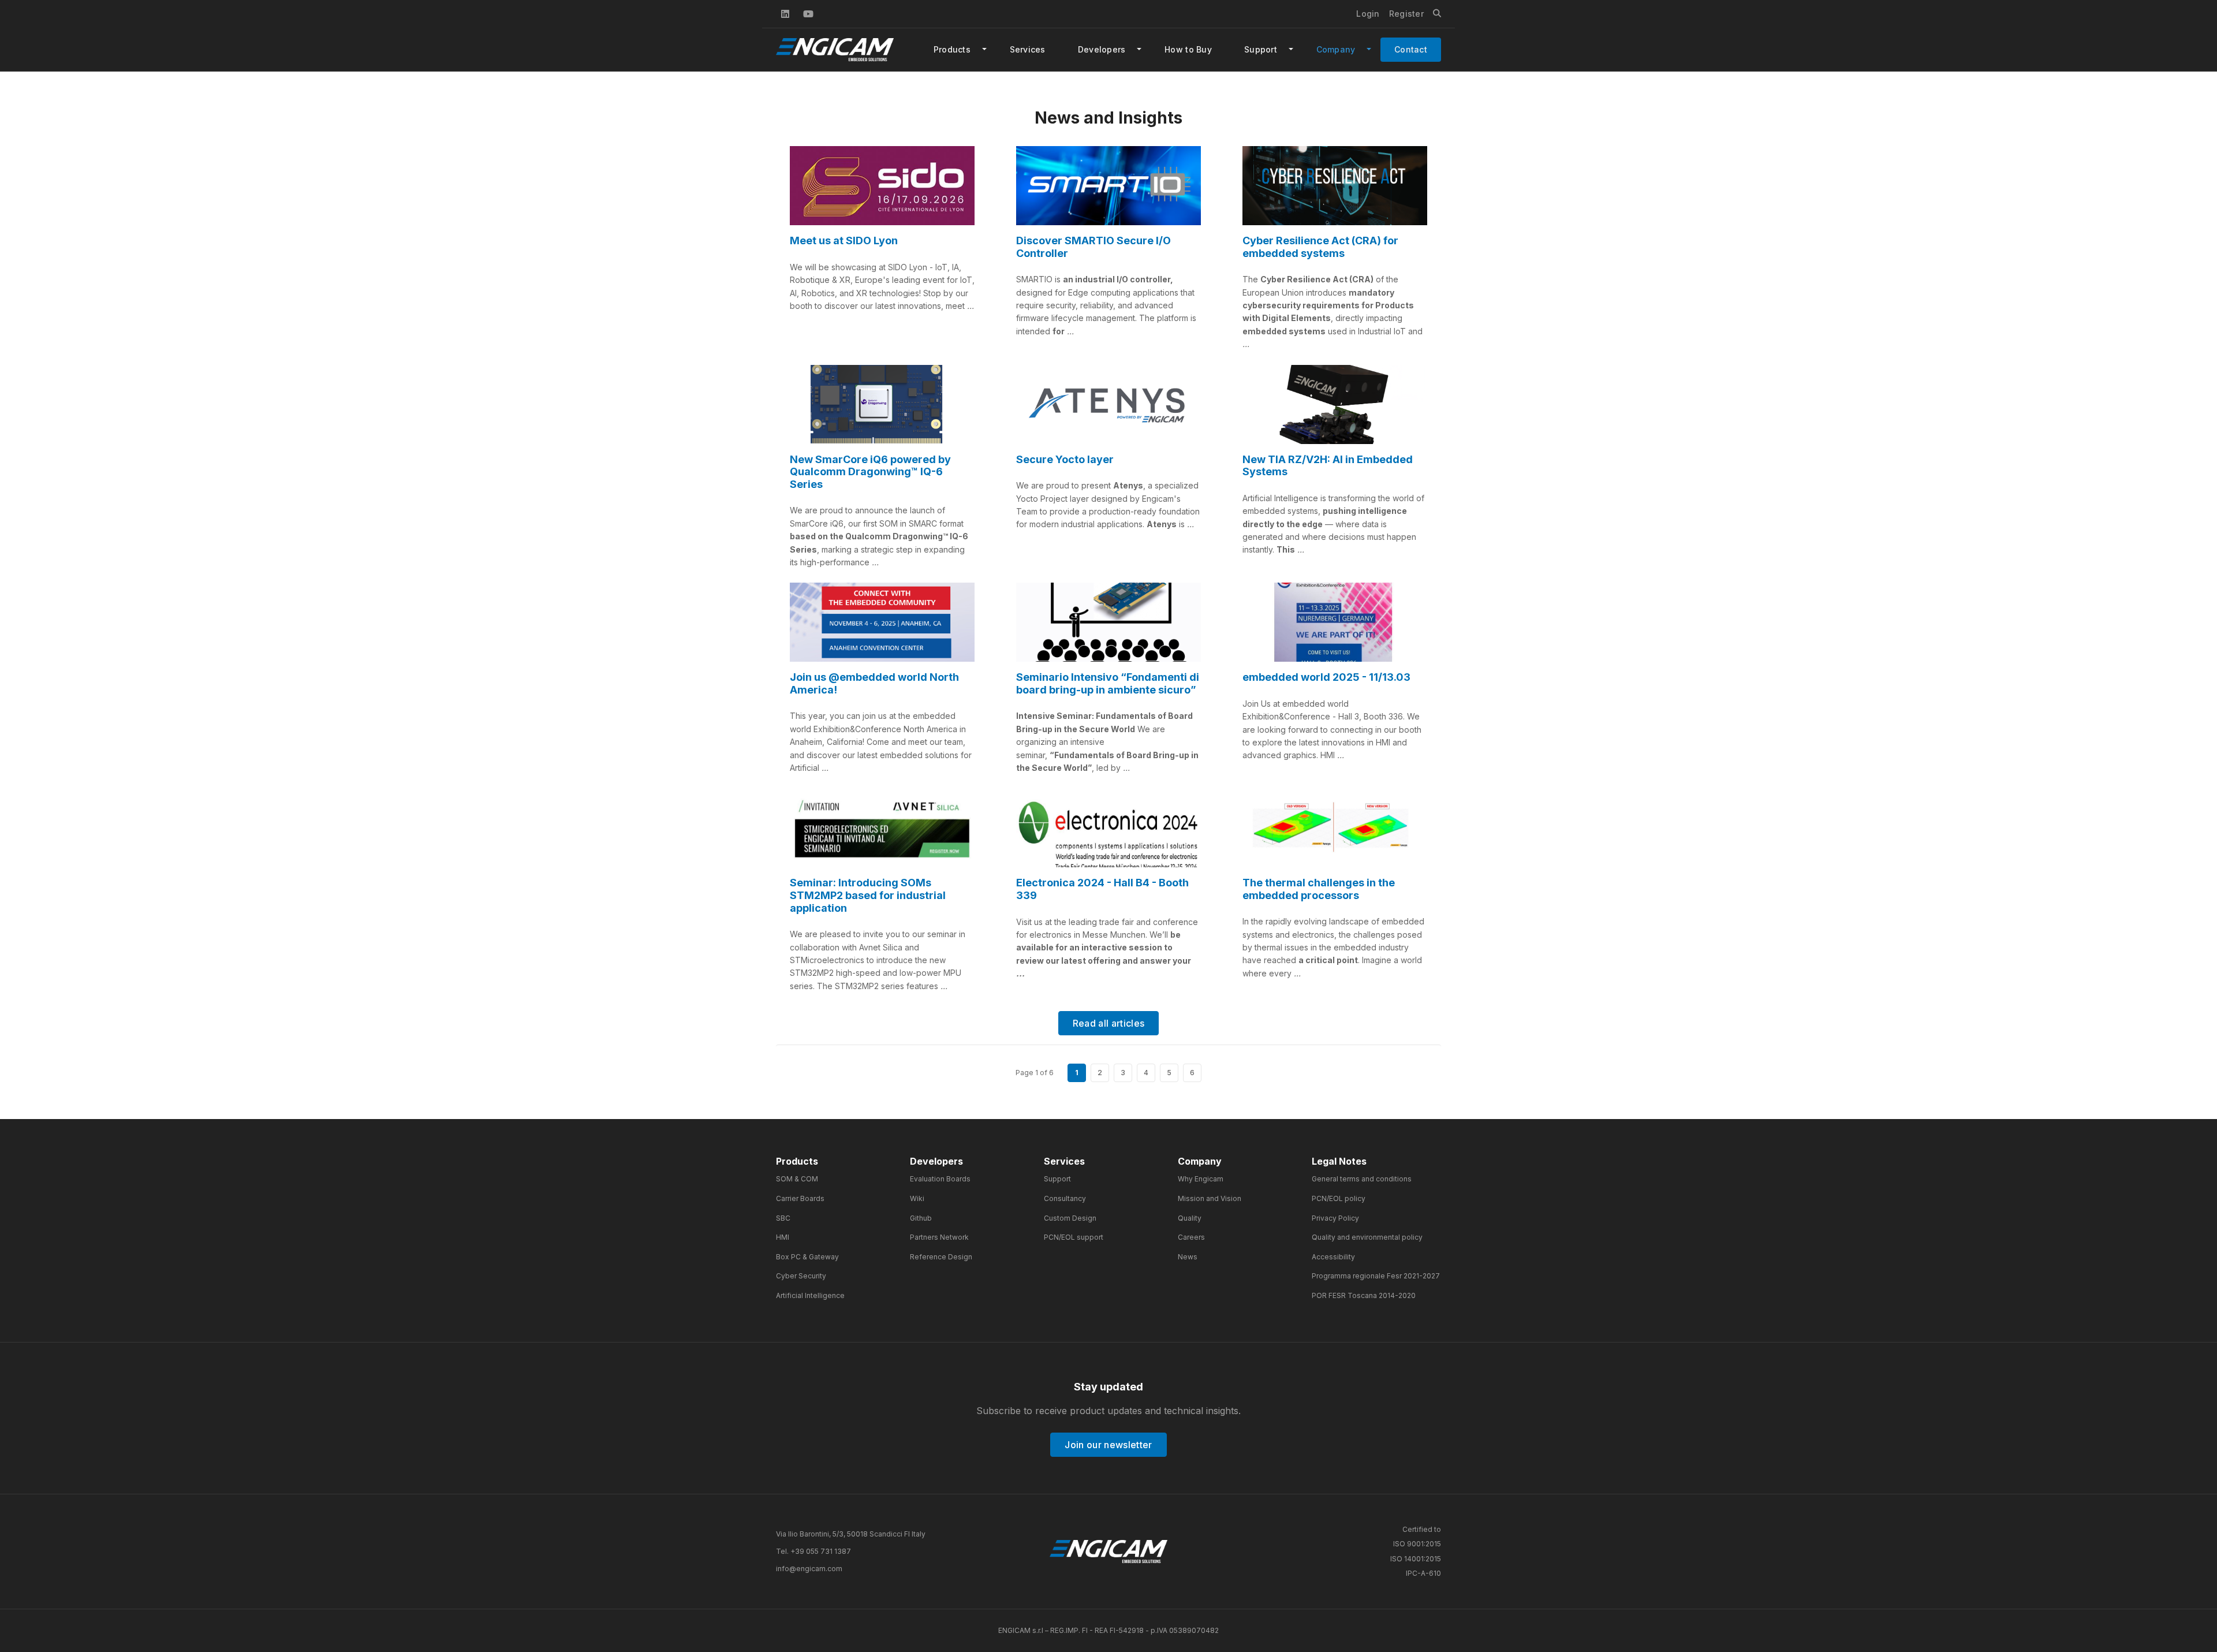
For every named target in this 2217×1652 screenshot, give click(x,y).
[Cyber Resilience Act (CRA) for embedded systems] (1335, 186)
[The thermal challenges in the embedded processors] (1335, 828)
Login (1368, 14)
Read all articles (1108, 1023)
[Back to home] (1108, 1552)
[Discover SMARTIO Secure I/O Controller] (1108, 186)
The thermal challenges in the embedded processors (1319, 889)
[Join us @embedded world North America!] (882, 622)
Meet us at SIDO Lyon (844, 240)
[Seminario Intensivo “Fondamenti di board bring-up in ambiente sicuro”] (1108, 622)
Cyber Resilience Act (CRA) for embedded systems (1320, 247)
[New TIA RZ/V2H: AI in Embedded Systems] (1335, 404)
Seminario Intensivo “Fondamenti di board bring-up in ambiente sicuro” (1108, 683)
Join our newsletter (1108, 1445)
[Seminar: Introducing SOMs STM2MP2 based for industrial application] (882, 828)
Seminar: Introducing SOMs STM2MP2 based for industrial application (868, 895)
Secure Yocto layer (1065, 459)
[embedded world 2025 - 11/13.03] (1335, 622)
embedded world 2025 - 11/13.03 (1326, 677)
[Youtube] (808, 14)
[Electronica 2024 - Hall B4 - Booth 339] (1108, 828)
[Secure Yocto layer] (1108, 404)
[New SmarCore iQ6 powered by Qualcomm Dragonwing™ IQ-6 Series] (882, 404)
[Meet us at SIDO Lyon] (882, 186)
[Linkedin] (785, 14)
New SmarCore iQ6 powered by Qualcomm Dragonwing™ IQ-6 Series (870, 472)
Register (1406, 14)
